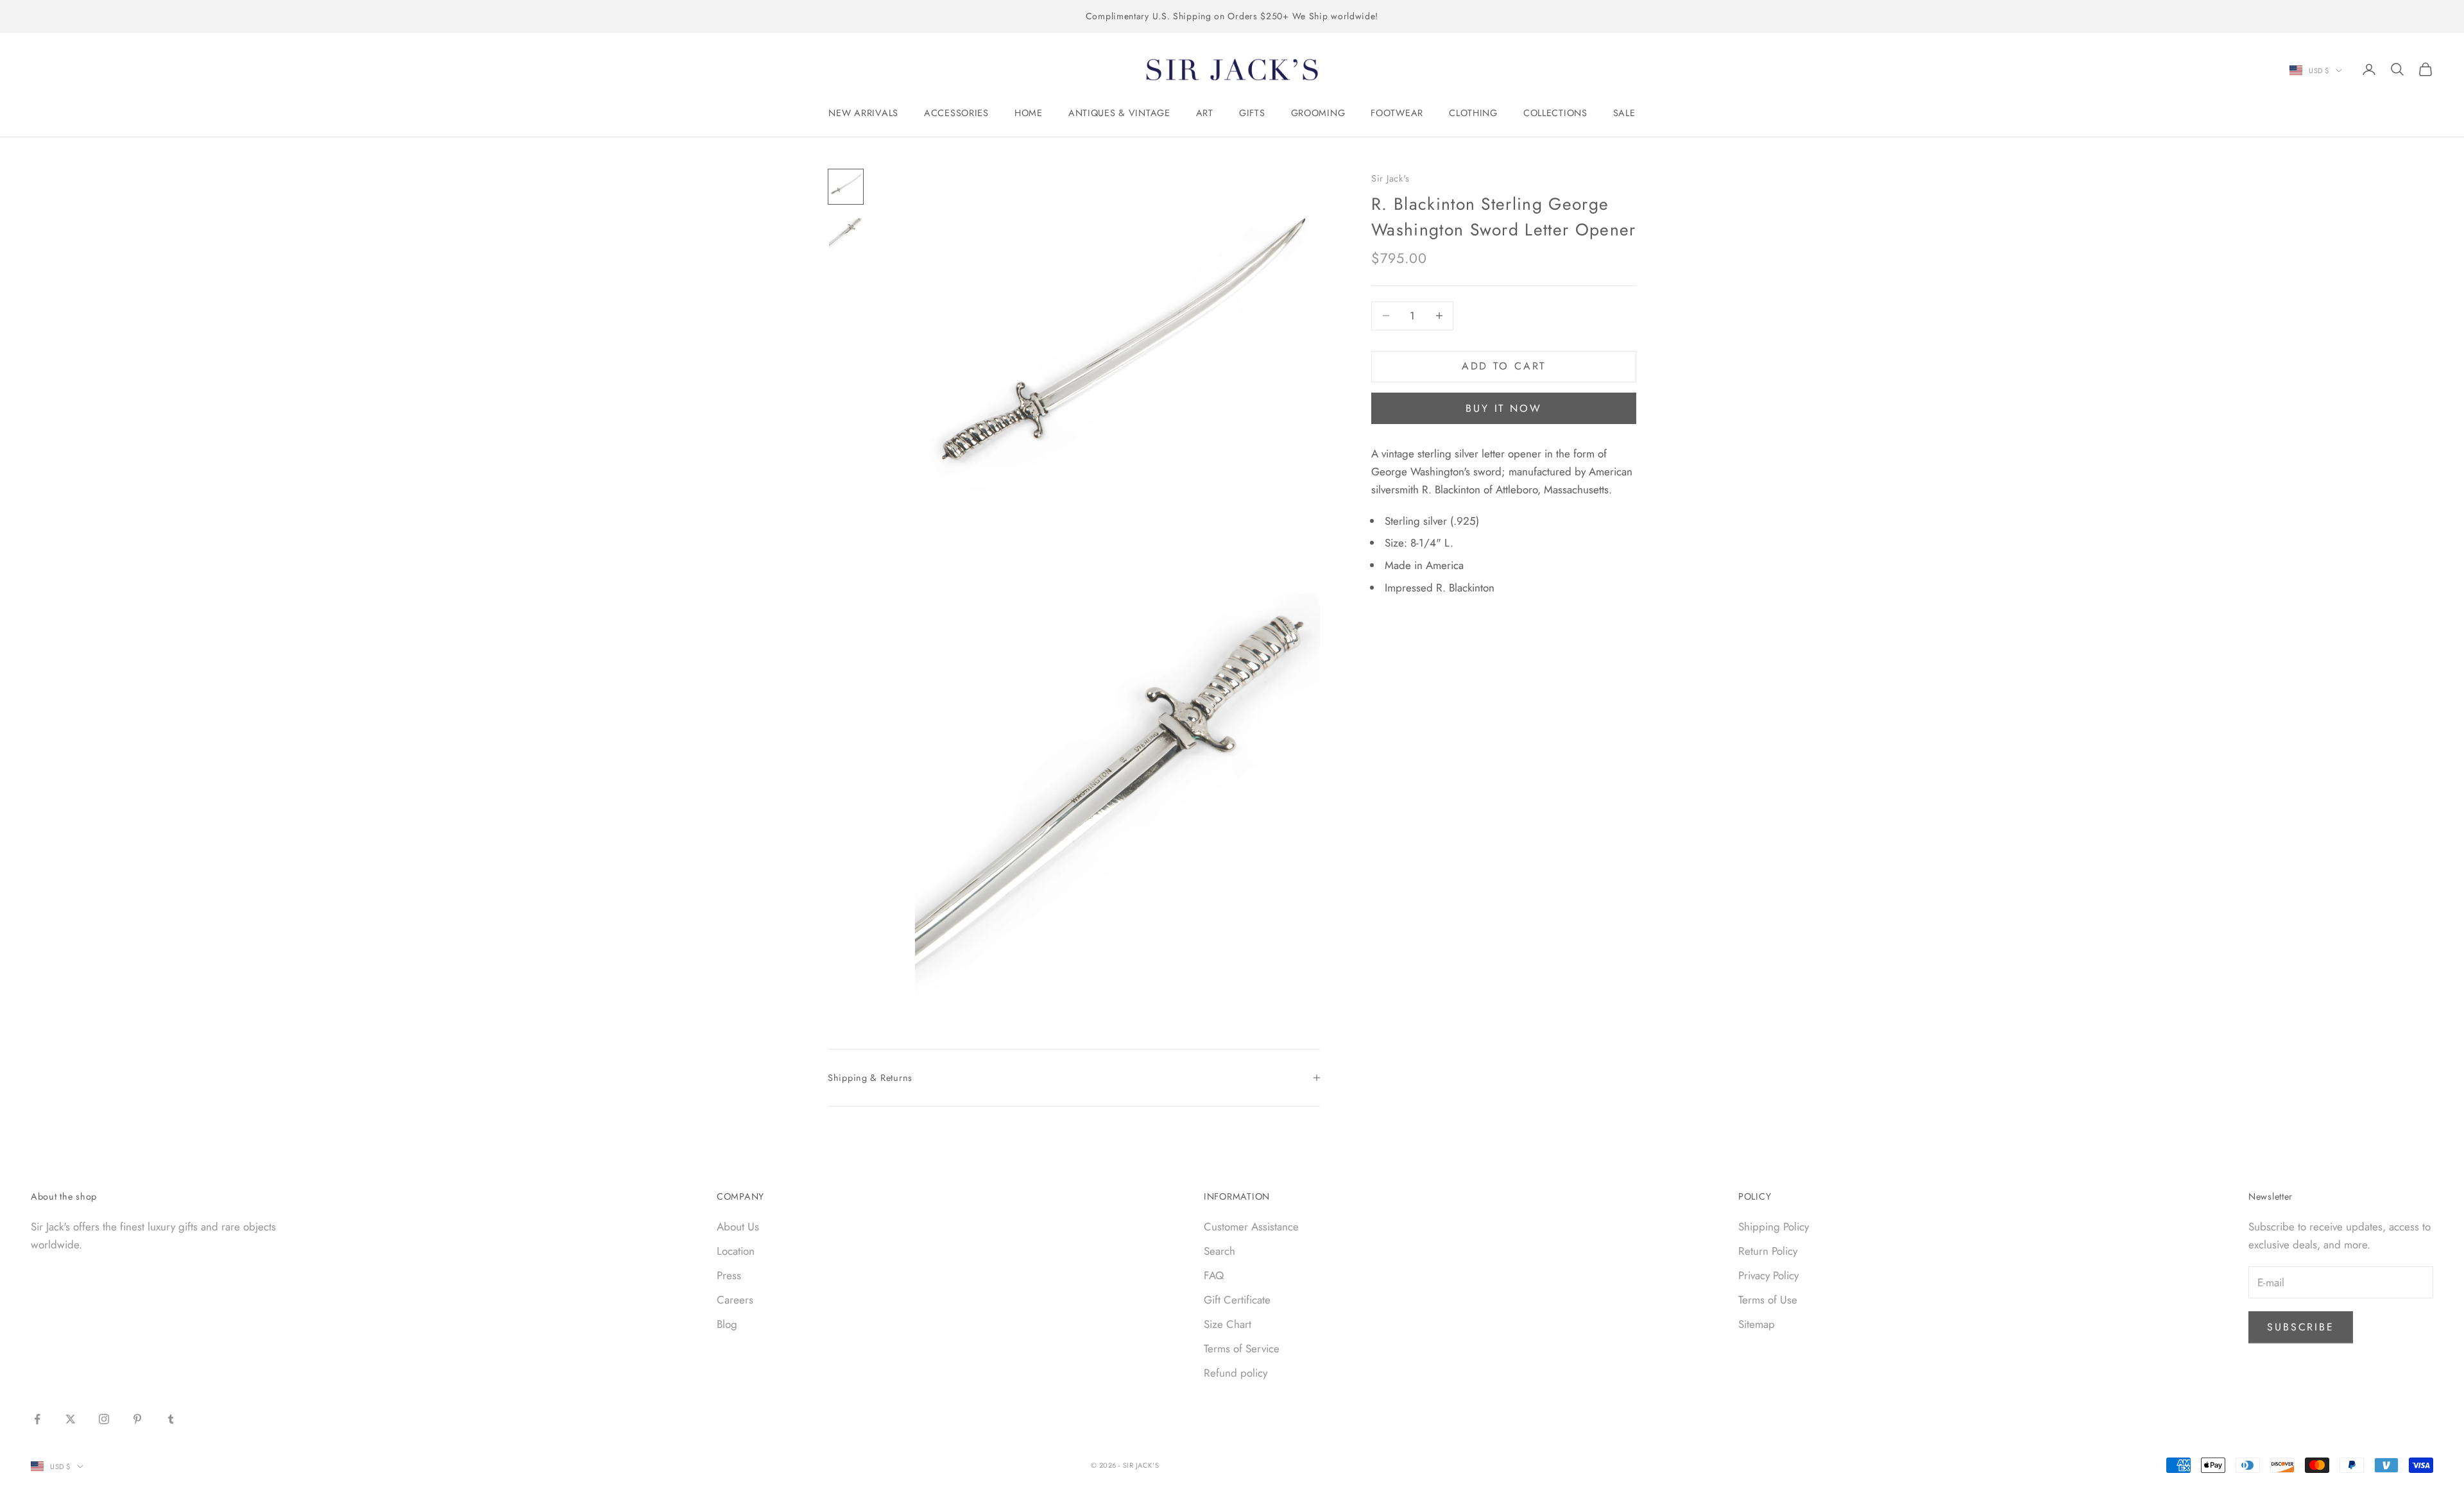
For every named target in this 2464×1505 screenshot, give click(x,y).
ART (1205, 113)
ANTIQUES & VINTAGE (1119, 113)
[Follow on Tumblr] (171, 1419)
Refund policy (1236, 1373)
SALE (1624, 113)
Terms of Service (1242, 1348)
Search (1219, 1251)
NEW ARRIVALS (863, 113)
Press (729, 1275)
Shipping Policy (1774, 1227)
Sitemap (1757, 1324)
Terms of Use (1768, 1300)
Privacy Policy (1768, 1275)
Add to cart (1504, 366)
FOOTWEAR (1397, 113)
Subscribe (2301, 1327)
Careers (735, 1300)
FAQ (1214, 1275)
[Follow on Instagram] (104, 1419)
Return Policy (1768, 1251)
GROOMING (1318, 113)
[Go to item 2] (846, 233)
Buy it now (1504, 408)
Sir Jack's (1390, 178)
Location (736, 1251)
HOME (1029, 113)
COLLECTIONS (1555, 113)
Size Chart (1228, 1324)
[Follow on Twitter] (71, 1419)
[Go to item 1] (846, 187)
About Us (738, 1227)
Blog (727, 1324)
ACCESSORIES (956, 113)
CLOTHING (1473, 113)
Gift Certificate (1237, 1300)
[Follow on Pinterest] (137, 1419)
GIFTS (1252, 113)
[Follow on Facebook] (37, 1419)
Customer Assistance (1251, 1227)
